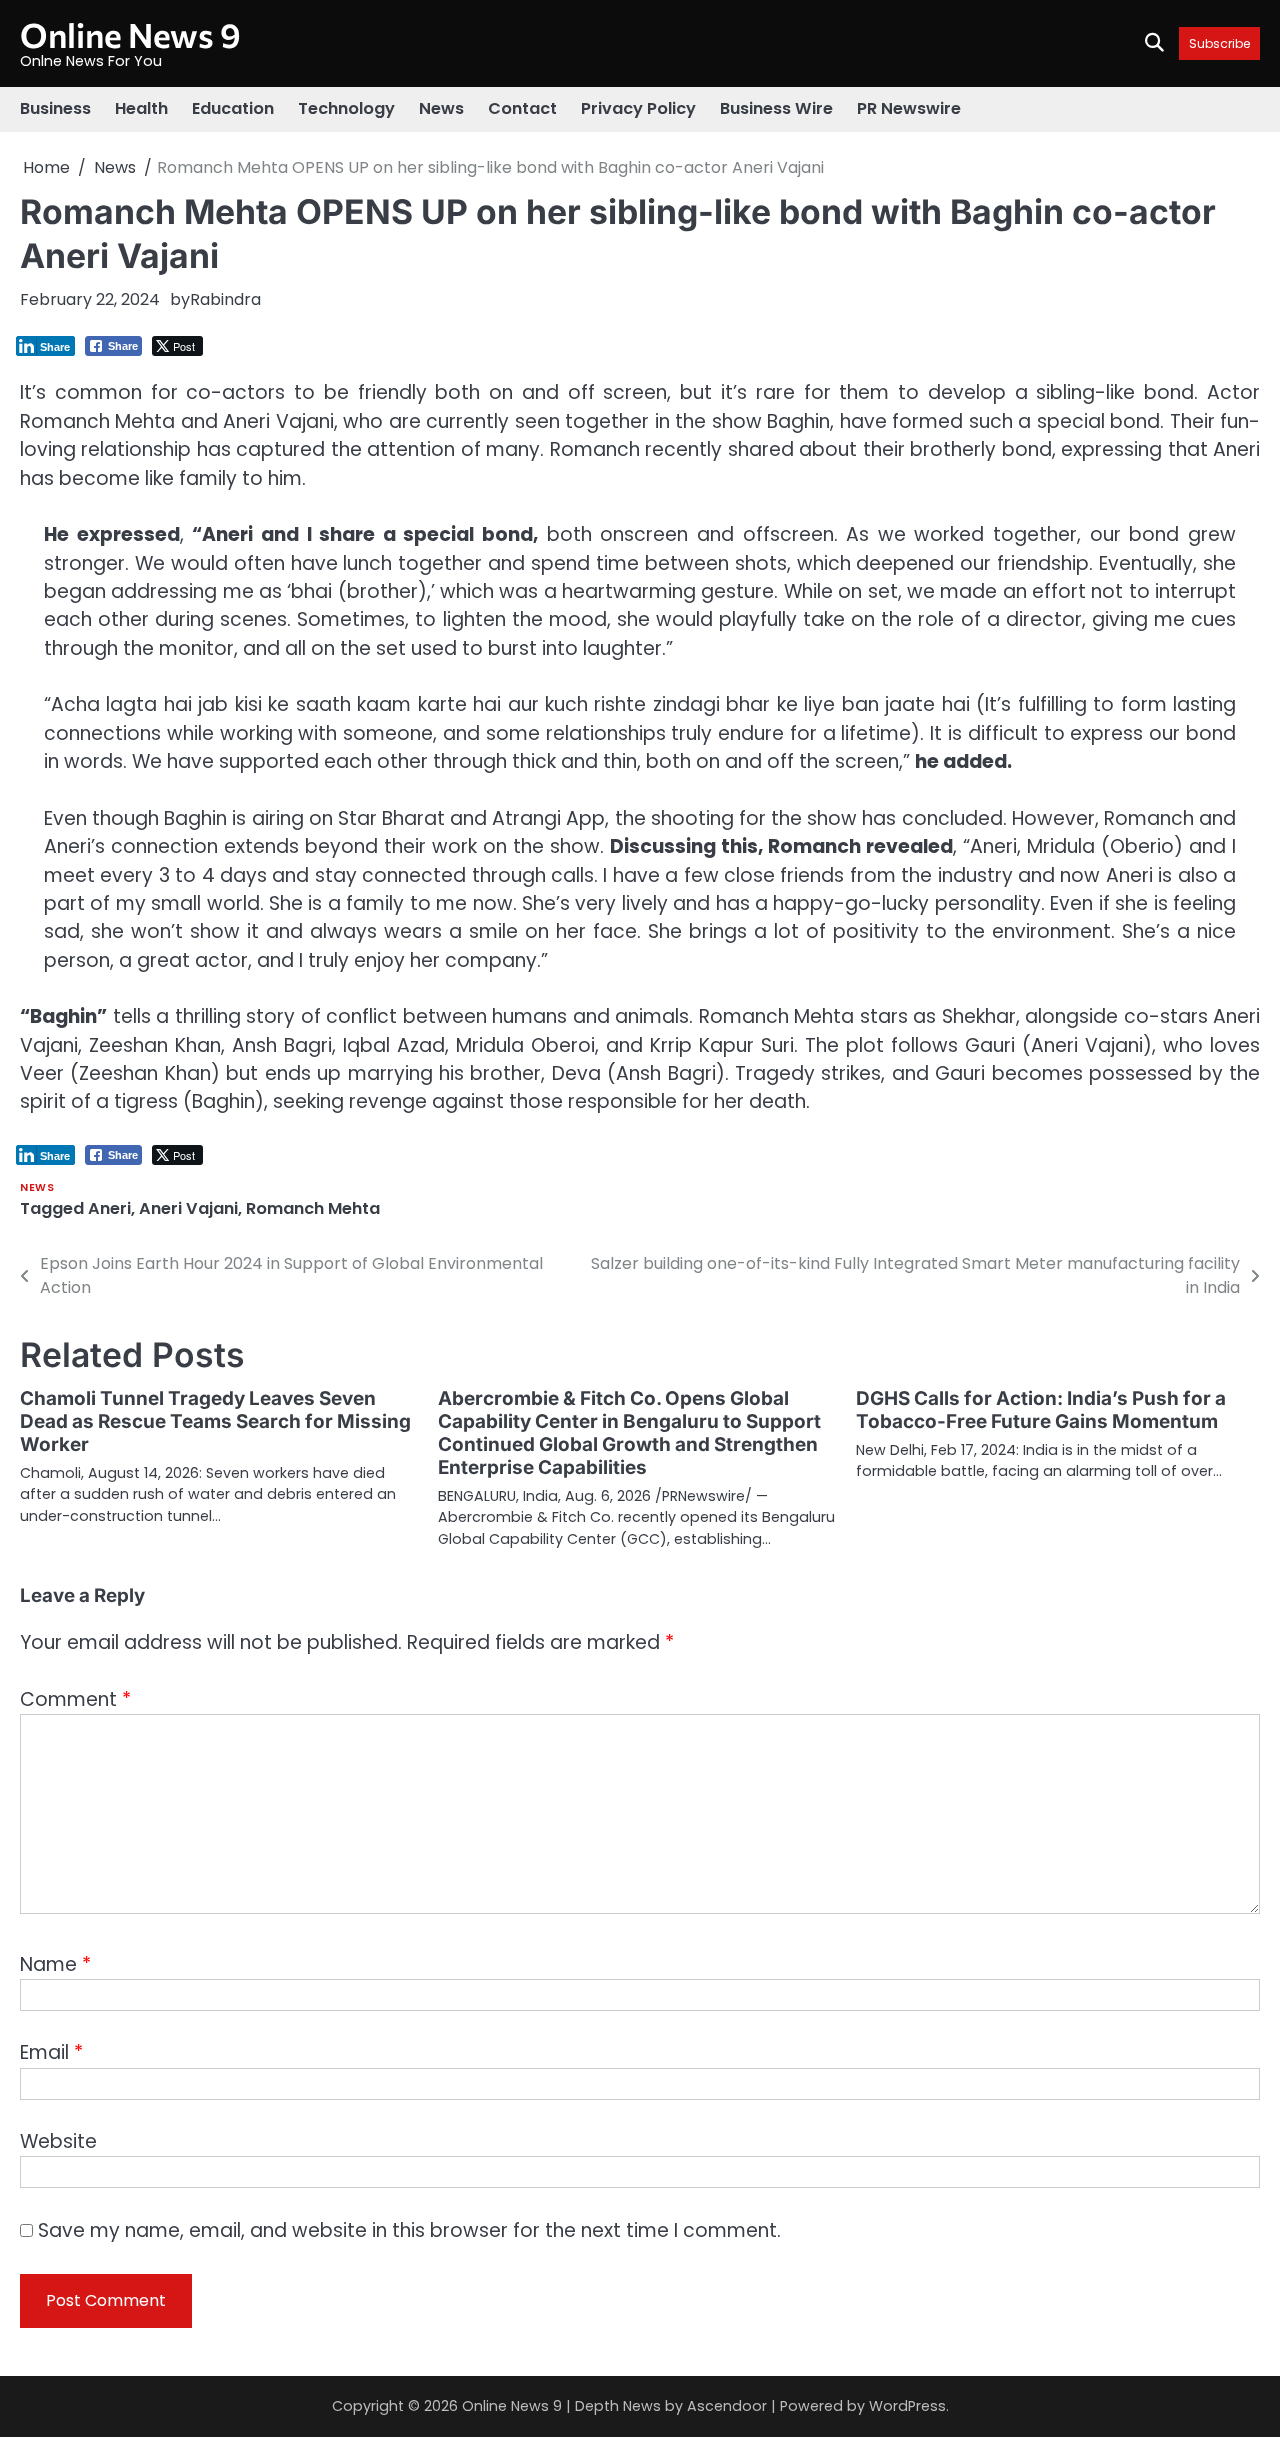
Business (55, 108)
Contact (522, 108)
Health (141, 108)
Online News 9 (130, 34)
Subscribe (1219, 43)
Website (58, 2141)
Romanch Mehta (313, 1208)
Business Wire (776, 108)
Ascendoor (727, 2406)
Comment (75, 1699)
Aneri (109, 1208)
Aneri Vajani (188, 1208)
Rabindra (225, 299)
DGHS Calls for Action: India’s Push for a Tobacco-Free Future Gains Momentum (1041, 1410)
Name (55, 1964)
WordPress (907, 2406)
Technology (346, 108)
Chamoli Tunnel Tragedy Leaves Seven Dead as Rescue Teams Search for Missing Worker (215, 1421)
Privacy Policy (638, 108)
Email (51, 2052)
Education (233, 108)
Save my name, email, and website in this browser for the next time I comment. (409, 2230)
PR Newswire (909, 108)
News (441, 108)
